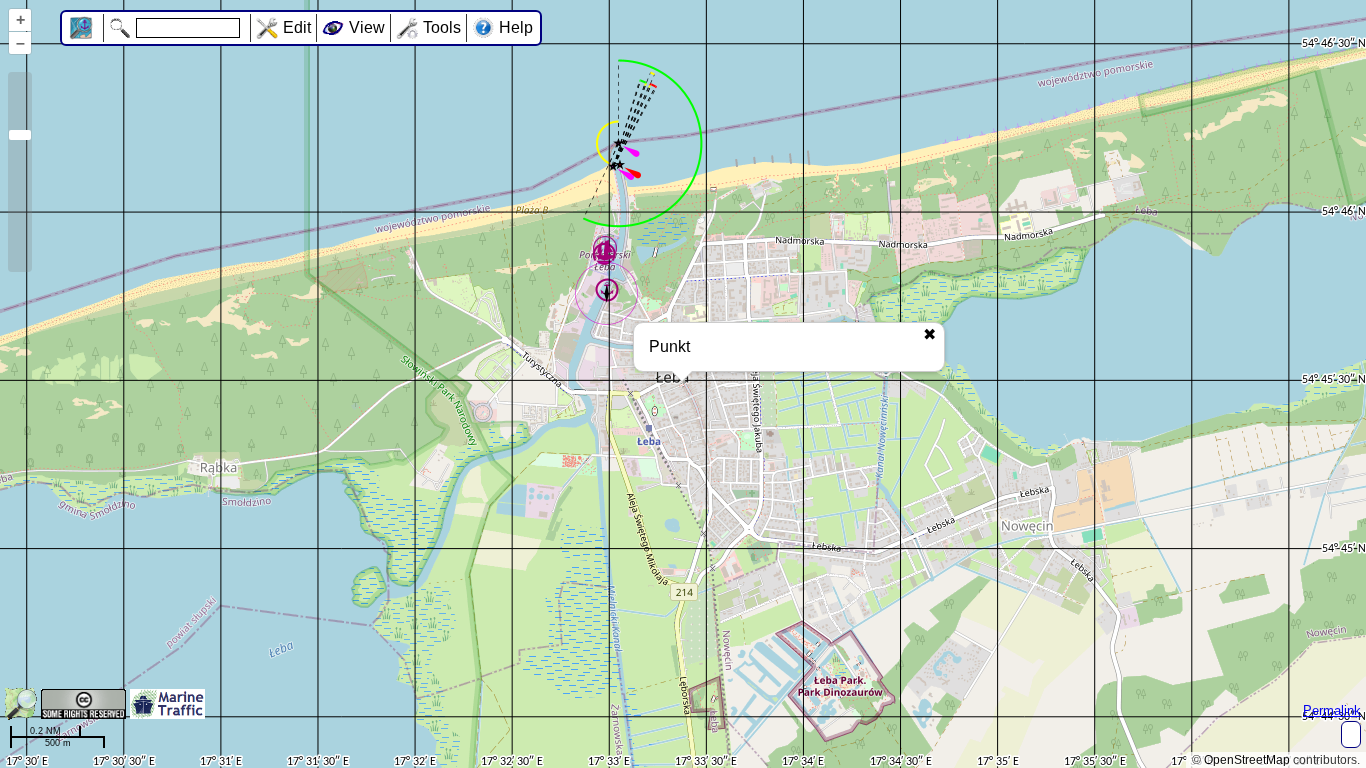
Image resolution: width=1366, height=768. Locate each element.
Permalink (1332, 710)
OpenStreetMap (1247, 760)
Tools (442, 27)
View (367, 27)
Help (516, 27)
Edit (297, 27)
